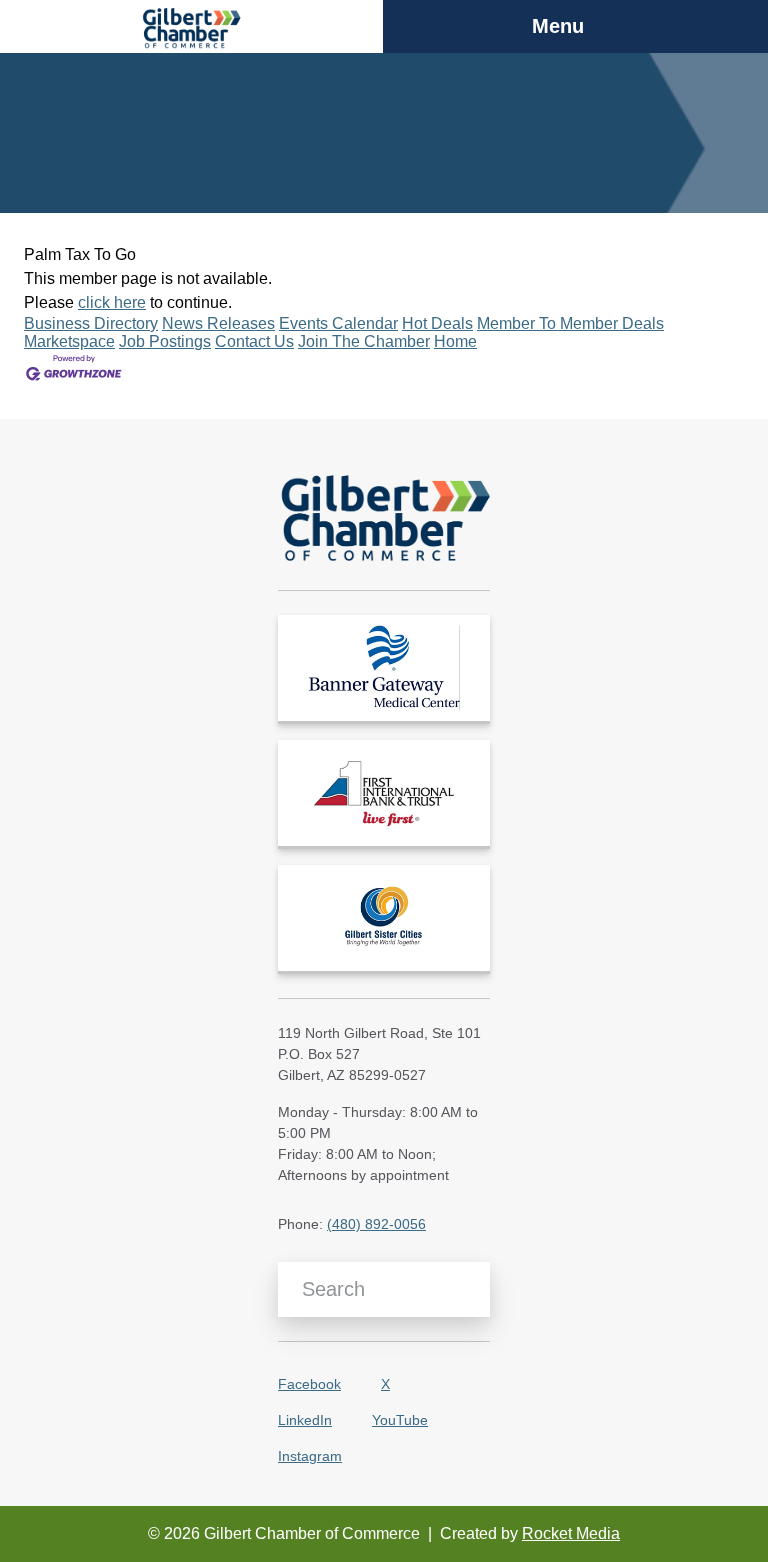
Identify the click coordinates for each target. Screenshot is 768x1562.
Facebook (309, 1384)
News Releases (218, 323)
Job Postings (165, 341)
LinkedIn (305, 1420)
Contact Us (254, 341)
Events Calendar (338, 323)
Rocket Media (571, 1533)
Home (455, 341)
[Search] (467, 1289)
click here (112, 302)
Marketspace (69, 341)
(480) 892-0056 (376, 1224)
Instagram (310, 1456)
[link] (384, 668)
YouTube (400, 1420)
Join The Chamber (364, 341)
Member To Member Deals (570, 323)
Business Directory (91, 323)
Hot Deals (437, 323)
